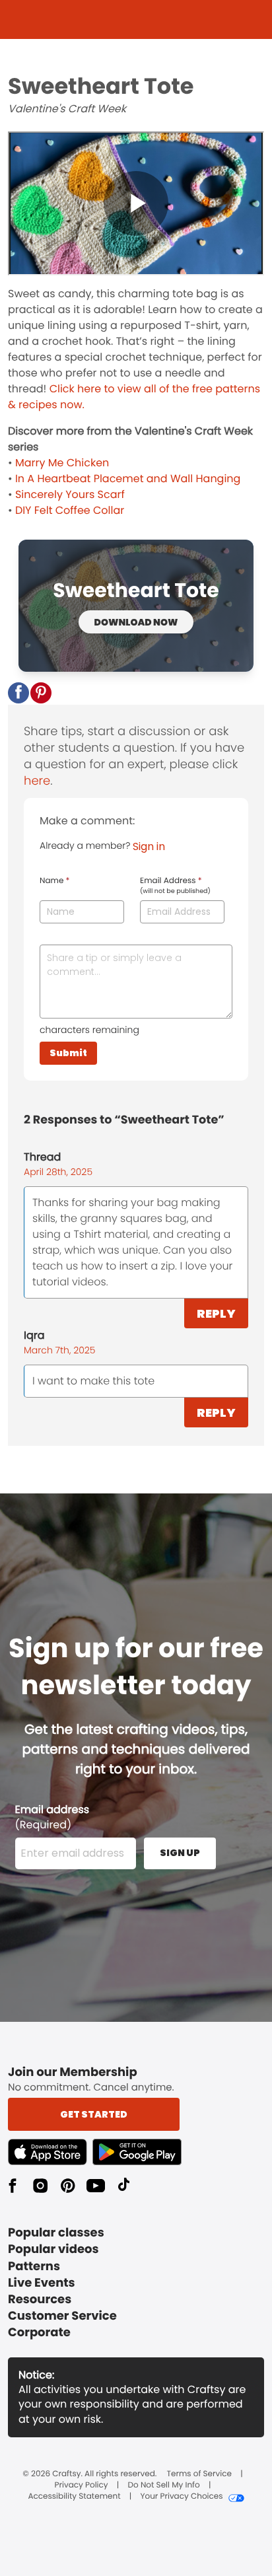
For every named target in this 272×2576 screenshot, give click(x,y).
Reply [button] (216, 1313)
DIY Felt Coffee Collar (70, 510)
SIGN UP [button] (180, 1853)
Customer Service (62, 2316)
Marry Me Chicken (62, 463)
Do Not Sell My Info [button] (164, 2486)
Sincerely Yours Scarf (70, 494)
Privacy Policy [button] (82, 2486)
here (37, 781)
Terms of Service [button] (199, 2474)
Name (54, 881)
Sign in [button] (149, 846)
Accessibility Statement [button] (74, 2497)
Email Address (175, 886)
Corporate (39, 2333)
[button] (18, 693)
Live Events (42, 2283)
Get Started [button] (94, 2114)
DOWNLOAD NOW (136, 622)
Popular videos (53, 2249)
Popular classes (56, 2233)
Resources (40, 2300)
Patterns (34, 2267)
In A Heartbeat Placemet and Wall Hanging (128, 479)
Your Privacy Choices (181, 2497)
